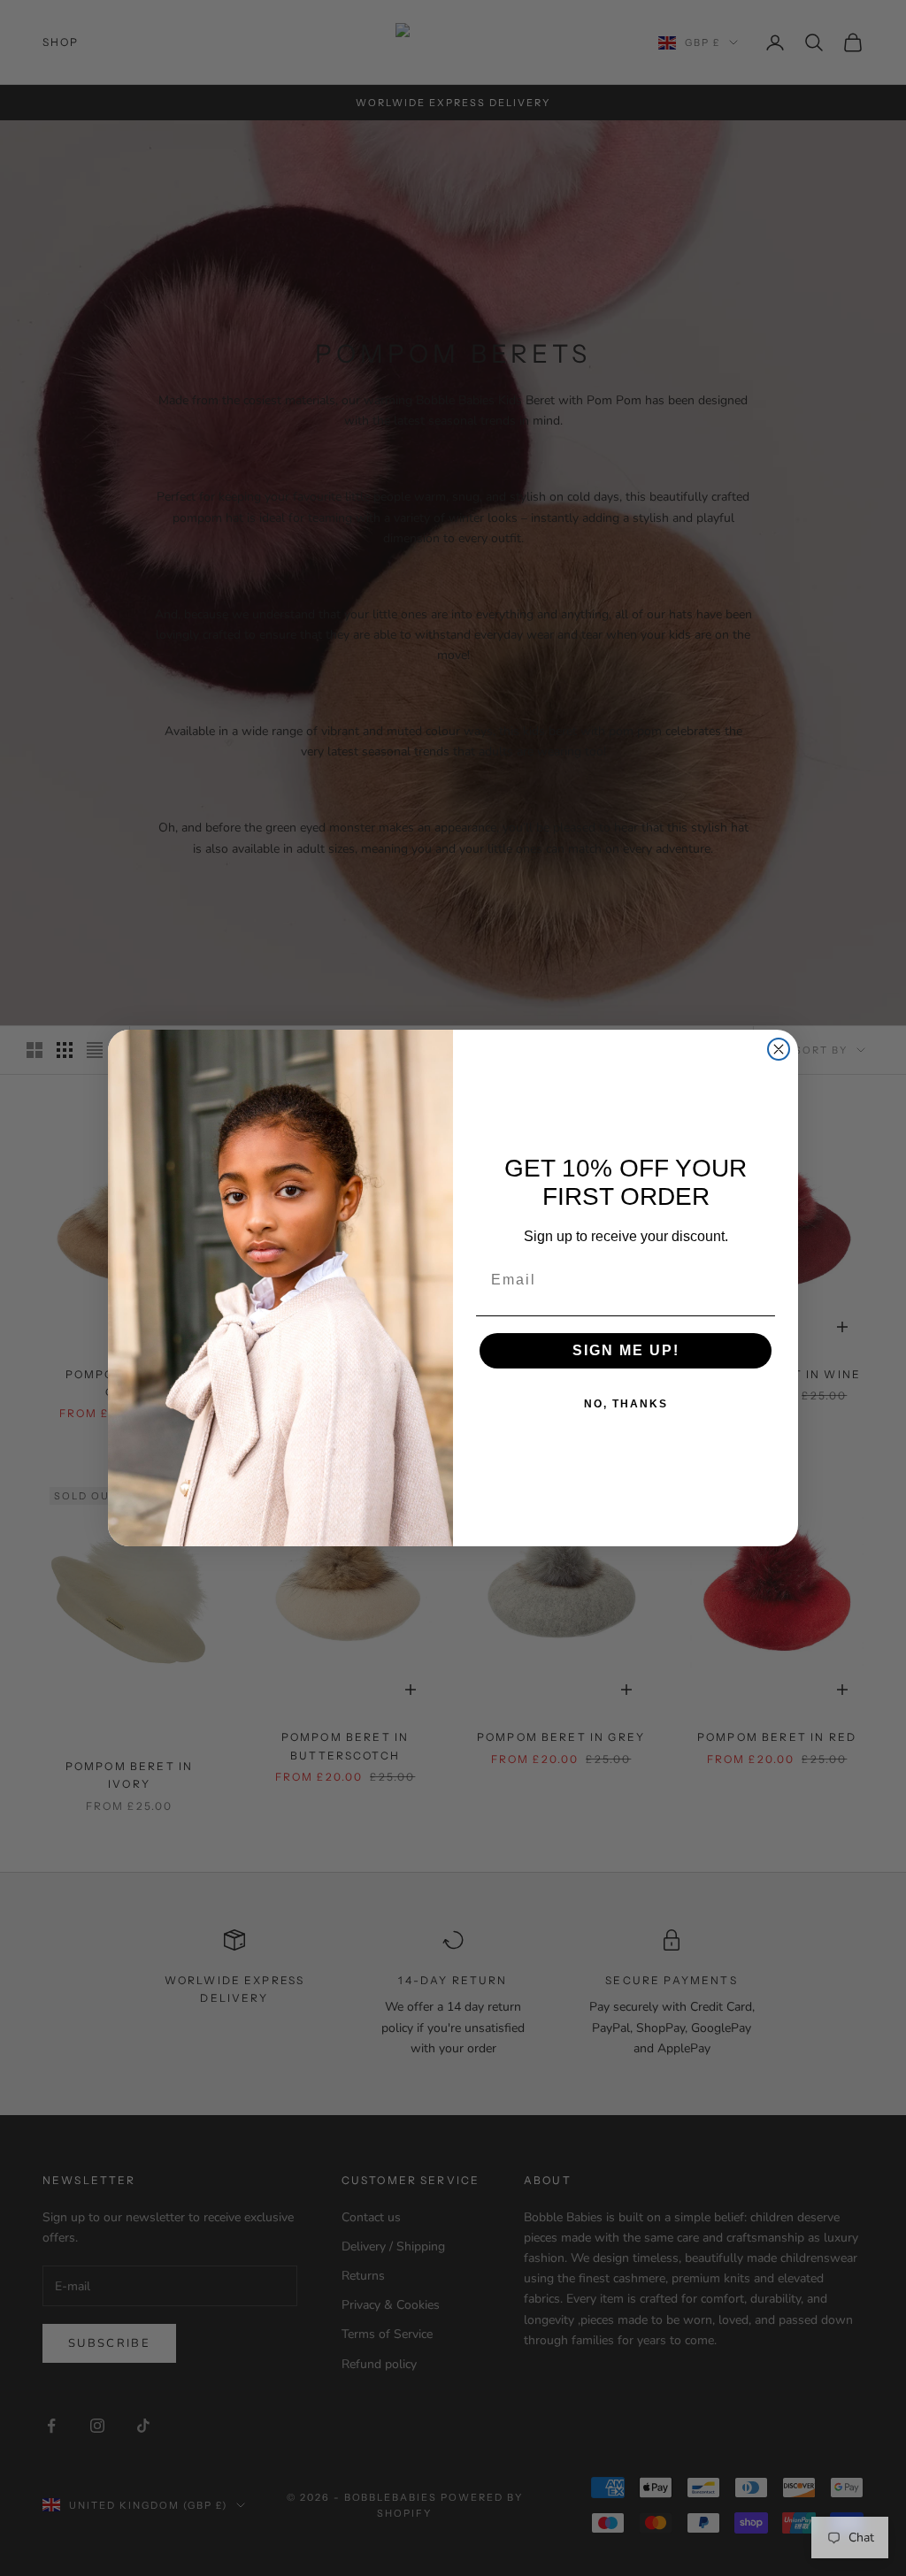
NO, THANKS (626, 1404)
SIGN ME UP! (626, 1350)
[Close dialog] (779, 1049)
